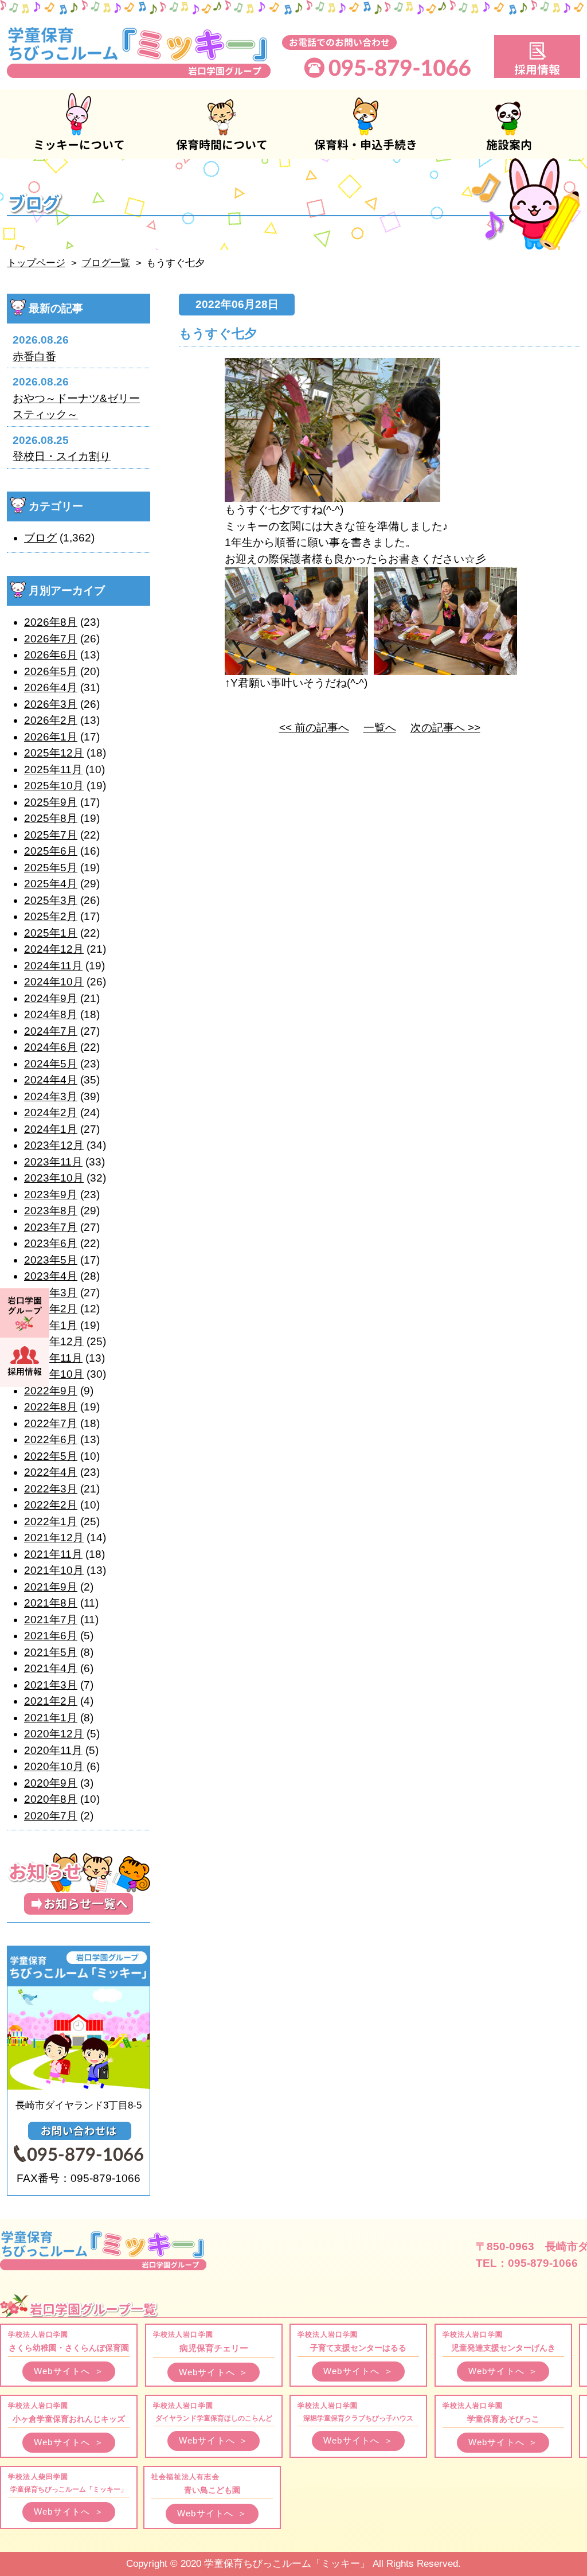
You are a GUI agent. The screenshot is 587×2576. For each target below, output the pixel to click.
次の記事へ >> (445, 728)
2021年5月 (51, 1652)
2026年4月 (51, 687)
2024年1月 (51, 1129)
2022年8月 (51, 1407)
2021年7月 (51, 1620)
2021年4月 (51, 1668)
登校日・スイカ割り (62, 456)
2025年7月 (51, 835)
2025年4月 (51, 884)
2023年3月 (51, 1293)
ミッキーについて (79, 124)
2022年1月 (51, 1521)
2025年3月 (51, 900)
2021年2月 (51, 1701)
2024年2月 (51, 1112)
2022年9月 (51, 1391)
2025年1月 (51, 933)
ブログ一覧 (106, 263)
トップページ (36, 263)
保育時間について (222, 124)
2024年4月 (51, 1080)
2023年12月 (54, 1145)
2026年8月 (51, 622)
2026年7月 (51, 639)
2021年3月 (51, 1685)
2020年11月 (53, 1750)
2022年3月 (51, 1489)
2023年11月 (53, 1162)
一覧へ (380, 728)
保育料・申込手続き (365, 124)
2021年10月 (54, 1570)
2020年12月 (54, 1734)
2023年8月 (51, 1211)
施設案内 (508, 124)
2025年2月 (51, 916)
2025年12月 (54, 753)
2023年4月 (51, 1276)
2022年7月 (51, 1423)
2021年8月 (51, 1603)
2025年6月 (51, 851)
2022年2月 (51, 1505)
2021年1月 (51, 1718)
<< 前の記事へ (314, 728)
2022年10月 (54, 1374)
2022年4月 (51, 1472)
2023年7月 (51, 1227)
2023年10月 (54, 1178)
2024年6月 (51, 1047)
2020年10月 (54, 1766)
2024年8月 (51, 1014)
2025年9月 (51, 802)
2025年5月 (51, 868)
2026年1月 (51, 737)
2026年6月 (51, 655)
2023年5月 (51, 1260)
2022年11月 (53, 1358)
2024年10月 (54, 982)
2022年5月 (51, 1456)
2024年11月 (53, 966)
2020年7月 (51, 1816)
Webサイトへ (69, 2371)
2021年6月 (51, 1636)
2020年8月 (51, 1799)
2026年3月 (51, 704)
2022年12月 (54, 1341)
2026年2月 (51, 720)
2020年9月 (51, 1783)
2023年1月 (51, 1325)
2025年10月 (54, 786)
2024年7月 (51, 1031)
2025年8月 (51, 818)
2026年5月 (51, 671)
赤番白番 (34, 356)
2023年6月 (51, 1243)
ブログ (40, 538)
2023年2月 (51, 1309)
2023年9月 (51, 1195)
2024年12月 (54, 949)
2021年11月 (53, 1554)
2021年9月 (51, 1587)
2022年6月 (51, 1439)
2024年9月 (51, 998)
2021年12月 (54, 1538)
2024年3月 (51, 1096)
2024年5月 (51, 1064)
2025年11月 (53, 769)
